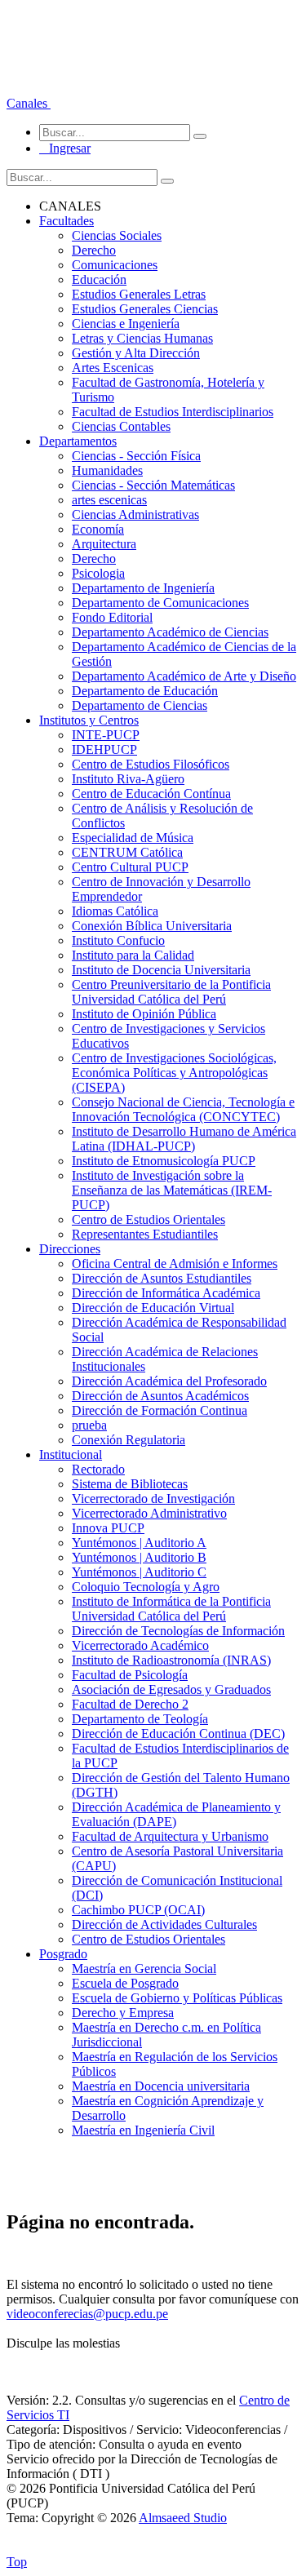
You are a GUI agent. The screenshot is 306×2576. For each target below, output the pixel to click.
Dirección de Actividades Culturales (164, 1924)
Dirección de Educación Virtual (153, 1308)
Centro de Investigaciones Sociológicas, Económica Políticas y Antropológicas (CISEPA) (174, 1073)
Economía (98, 529)
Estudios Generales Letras (139, 294)
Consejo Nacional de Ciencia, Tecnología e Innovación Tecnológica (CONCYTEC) (183, 1109)
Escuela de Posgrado (125, 1983)
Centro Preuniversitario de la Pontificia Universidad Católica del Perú (171, 992)
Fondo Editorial (112, 617)
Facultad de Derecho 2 (130, 1704)
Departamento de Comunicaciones (160, 603)
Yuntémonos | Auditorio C (139, 1572)
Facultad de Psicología (130, 1675)
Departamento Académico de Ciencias (170, 632)
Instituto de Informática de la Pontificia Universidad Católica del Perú (171, 1609)
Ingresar (65, 148)
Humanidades (107, 470)
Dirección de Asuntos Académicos (160, 1396)
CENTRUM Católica (127, 852)
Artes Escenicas (113, 368)
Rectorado (98, 1469)
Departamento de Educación (145, 691)
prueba (89, 1425)
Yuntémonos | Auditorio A (139, 1543)
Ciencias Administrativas (135, 514)
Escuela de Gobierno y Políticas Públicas (177, 1998)
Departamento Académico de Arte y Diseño (184, 676)
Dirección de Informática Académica (166, 1293)
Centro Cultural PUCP (130, 867)
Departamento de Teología (140, 1719)
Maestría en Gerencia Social (144, 1969)
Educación (99, 279)
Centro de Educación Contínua (151, 794)
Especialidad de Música (133, 838)
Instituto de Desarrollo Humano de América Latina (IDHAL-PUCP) (184, 1139)
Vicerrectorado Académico (140, 1645)
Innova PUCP (108, 1528)
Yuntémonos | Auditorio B (139, 1557)
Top (17, 2562)
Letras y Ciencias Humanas (142, 338)
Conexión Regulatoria (129, 1440)
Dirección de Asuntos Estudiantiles (162, 1278)
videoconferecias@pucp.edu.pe (87, 2314)
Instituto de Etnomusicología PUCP (164, 1161)
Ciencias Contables (121, 426)
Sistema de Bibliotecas (130, 1484)
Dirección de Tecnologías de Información (178, 1631)
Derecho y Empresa (123, 2013)
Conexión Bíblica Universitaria (152, 926)
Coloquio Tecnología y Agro (146, 1587)
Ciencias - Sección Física (136, 456)
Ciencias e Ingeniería (126, 324)
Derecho (94, 250)
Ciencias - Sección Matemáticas (153, 485)
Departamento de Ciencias (140, 705)
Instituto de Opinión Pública (144, 1014)
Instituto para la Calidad (133, 955)
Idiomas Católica (115, 911)
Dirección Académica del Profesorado (169, 1381)
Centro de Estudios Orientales (149, 1219)
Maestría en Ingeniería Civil (143, 2130)
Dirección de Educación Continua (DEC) (178, 1734)
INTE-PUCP (106, 735)
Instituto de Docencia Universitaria (161, 970)
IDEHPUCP (104, 749)
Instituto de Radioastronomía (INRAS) (171, 1660)
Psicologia (98, 573)
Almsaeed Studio (183, 2518)
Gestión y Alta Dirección (136, 353)
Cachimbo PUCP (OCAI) (138, 1910)
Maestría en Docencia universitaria (161, 2086)
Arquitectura (104, 544)
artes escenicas (109, 500)
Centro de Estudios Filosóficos (151, 764)
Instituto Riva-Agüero (128, 779)
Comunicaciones (115, 265)
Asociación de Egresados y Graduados (171, 1689)
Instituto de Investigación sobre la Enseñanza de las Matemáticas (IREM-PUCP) (172, 1190)
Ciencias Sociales (117, 235)
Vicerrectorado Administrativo (149, 1513)
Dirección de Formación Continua (160, 1410)
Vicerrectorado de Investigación (153, 1499)
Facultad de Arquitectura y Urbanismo (170, 1836)
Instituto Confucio (118, 940)
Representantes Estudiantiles (145, 1234)
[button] (29, 103)
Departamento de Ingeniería (143, 588)
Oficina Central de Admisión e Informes (175, 1264)
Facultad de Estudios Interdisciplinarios (173, 412)
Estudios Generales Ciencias (145, 309)
